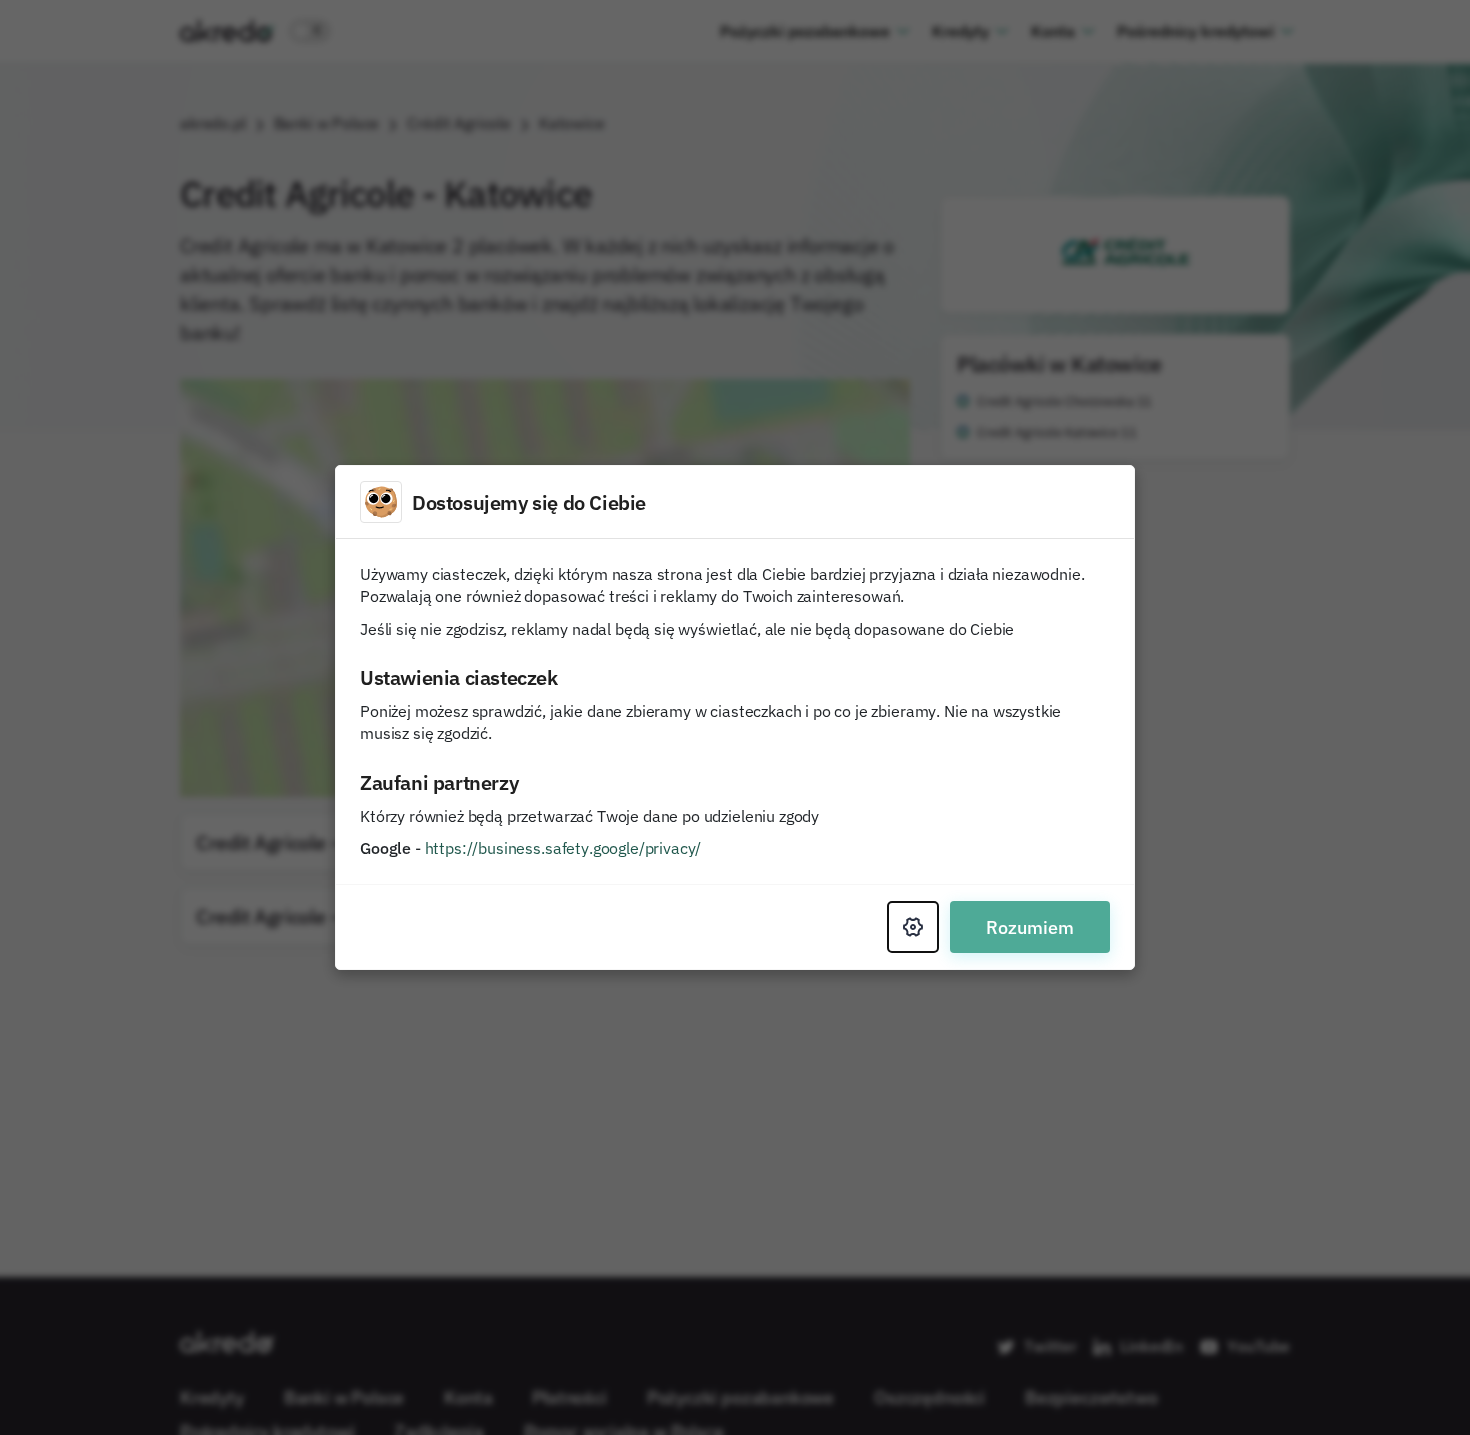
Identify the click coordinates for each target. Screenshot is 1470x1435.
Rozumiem (1030, 927)
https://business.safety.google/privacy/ (563, 848)
